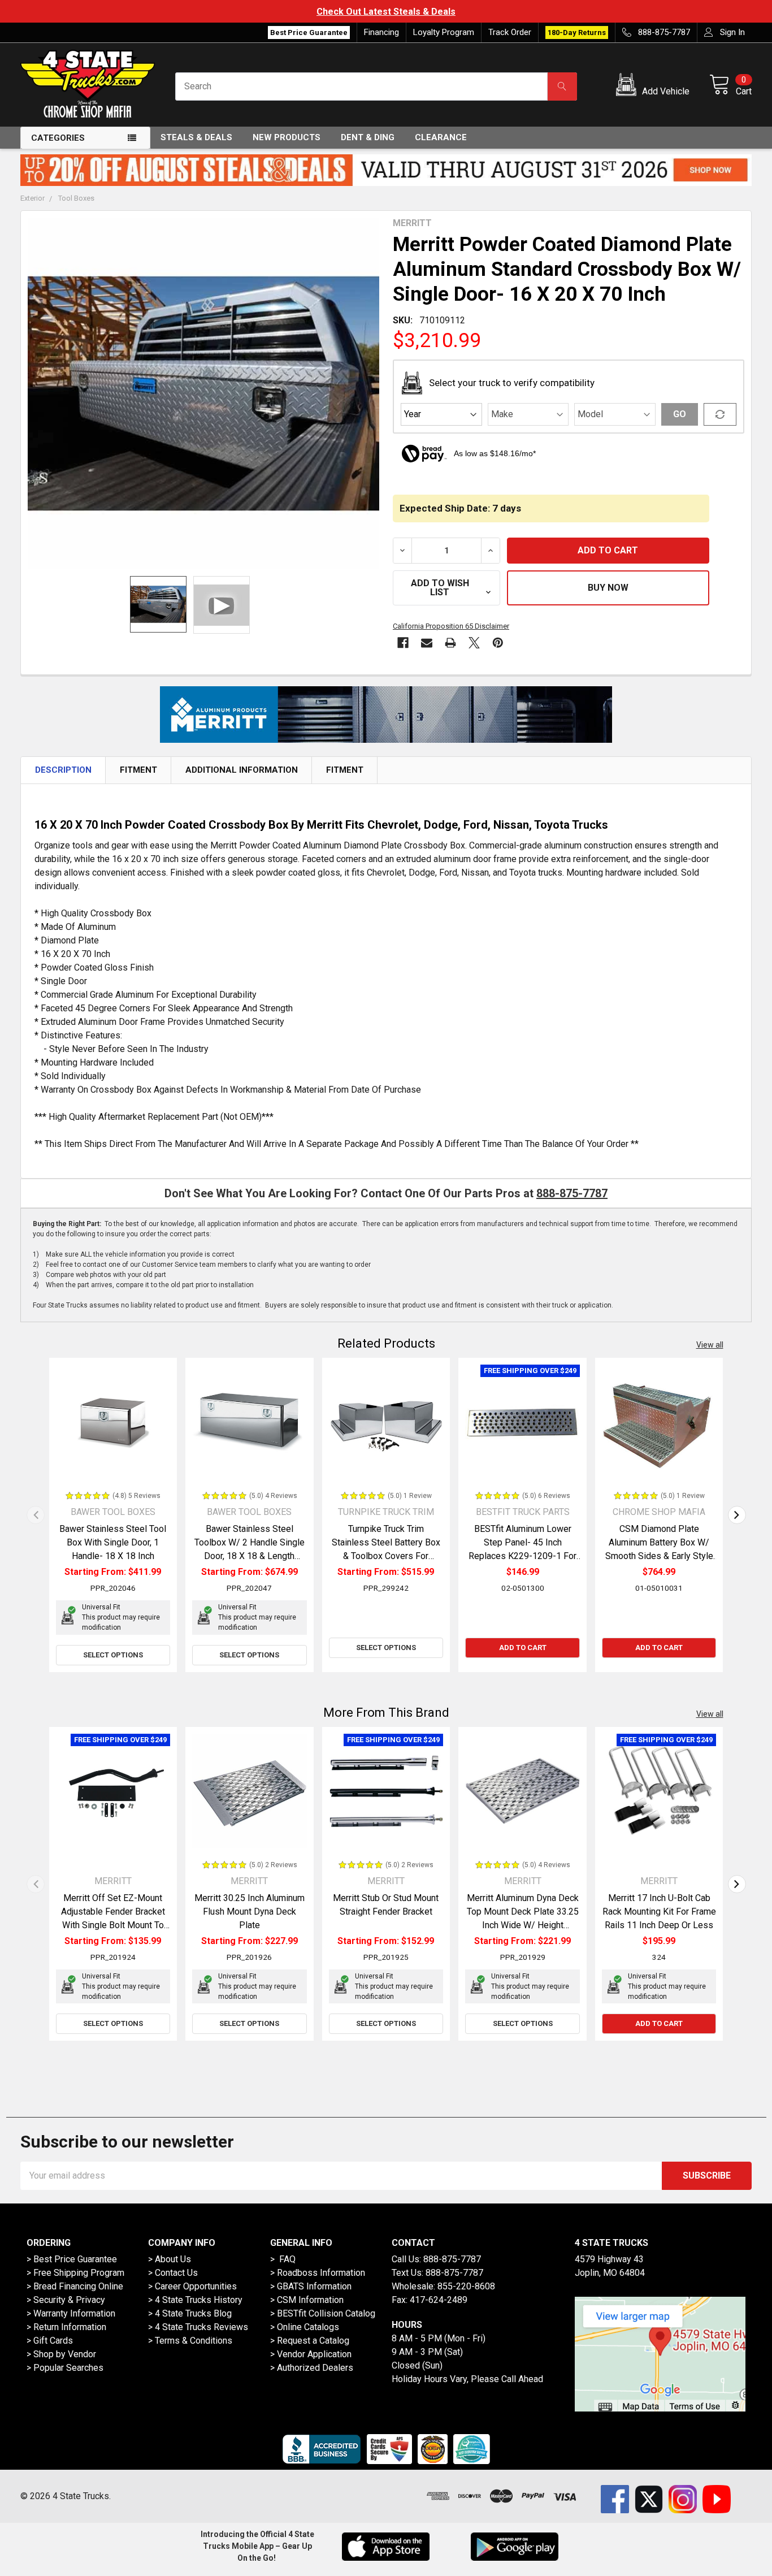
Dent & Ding (368, 137)
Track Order (510, 32)
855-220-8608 (466, 2286)
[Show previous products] (36, 1515)
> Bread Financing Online (75, 2286)
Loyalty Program (444, 32)
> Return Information (66, 2327)
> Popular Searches (65, 2368)
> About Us (170, 2259)
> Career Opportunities (192, 2286)
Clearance (441, 137)
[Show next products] (737, 1515)
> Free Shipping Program (75, 2273)
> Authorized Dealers (312, 2368)
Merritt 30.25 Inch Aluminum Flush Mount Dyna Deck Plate (250, 1912)
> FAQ (283, 2259)
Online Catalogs (308, 2327)
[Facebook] (403, 643)
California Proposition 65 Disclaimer (451, 626)
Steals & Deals (196, 137)
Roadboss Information (321, 2273)
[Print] (450, 643)
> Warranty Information (71, 2313)
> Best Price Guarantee (72, 2259)
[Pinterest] (498, 643)
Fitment (138, 770)
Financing (381, 32)
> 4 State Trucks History (195, 2300)
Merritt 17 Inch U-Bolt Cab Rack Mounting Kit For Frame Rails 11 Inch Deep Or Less (659, 1912)
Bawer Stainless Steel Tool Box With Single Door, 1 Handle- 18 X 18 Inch (113, 1542)
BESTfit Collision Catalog (326, 2313)
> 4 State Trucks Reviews (198, 2327)
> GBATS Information (311, 2286)
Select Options (113, 1655)
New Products (287, 137)
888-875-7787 (572, 1193)
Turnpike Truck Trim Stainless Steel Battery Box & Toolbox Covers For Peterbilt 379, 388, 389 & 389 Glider (386, 1556)
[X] (474, 643)
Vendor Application (314, 2354)
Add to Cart (523, 1648)
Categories (58, 138)
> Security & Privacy (66, 2300)
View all (710, 1345)
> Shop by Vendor (61, 2354)
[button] (655, 86)
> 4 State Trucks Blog (190, 2313)
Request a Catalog (313, 2341)
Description (63, 770)
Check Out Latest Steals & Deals (386, 12)
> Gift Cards (50, 2341)
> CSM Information (307, 2300)
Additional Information (242, 770)
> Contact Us (173, 2273)
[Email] (427, 643)
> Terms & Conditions (190, 2341)
